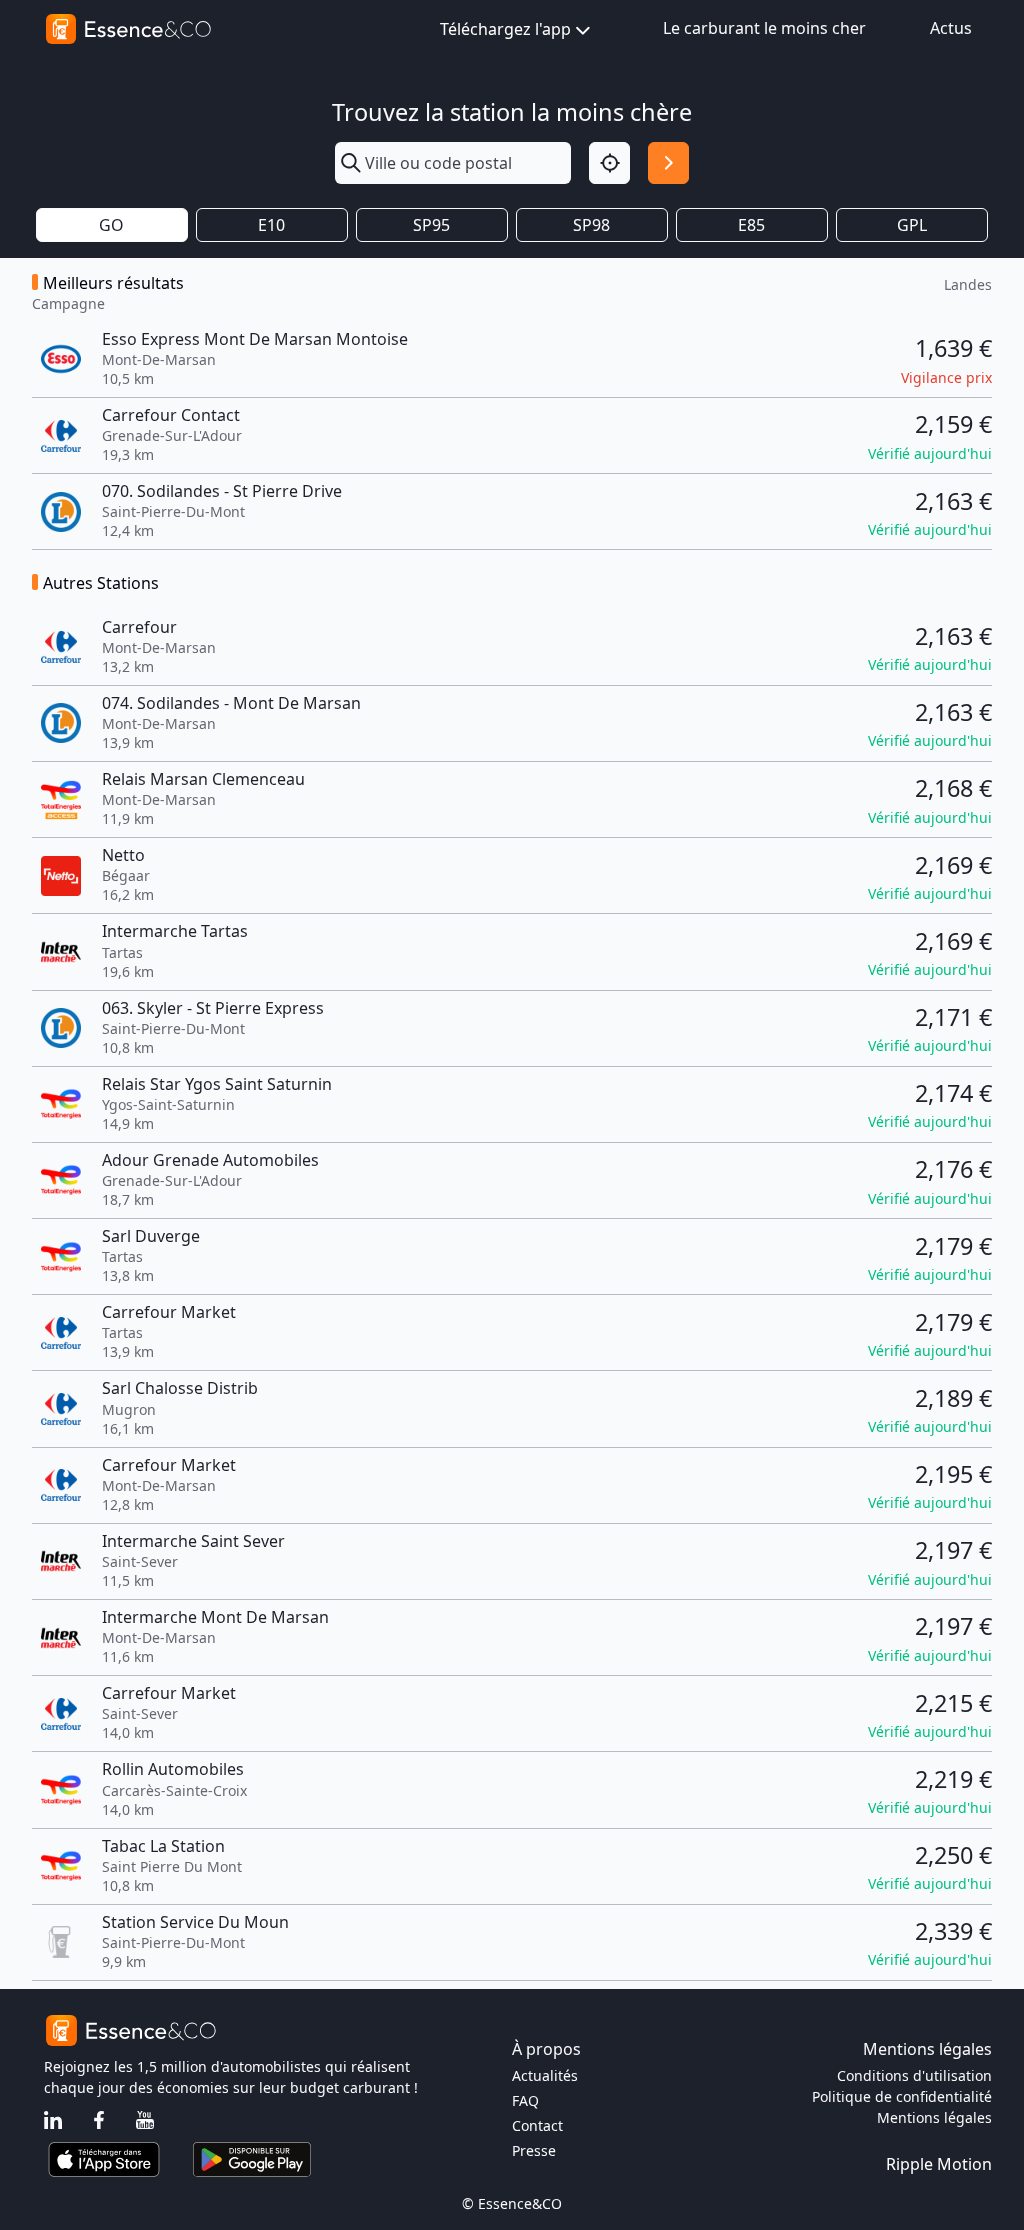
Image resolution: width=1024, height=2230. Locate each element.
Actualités (545, 2075)
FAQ (525, 2100)
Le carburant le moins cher (764, 28)
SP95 (431, 225)
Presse (534, 2150)
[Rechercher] (668, 162)
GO (111, 225)
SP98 (591, 225)
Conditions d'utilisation (914, 2075)
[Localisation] (609, 162)
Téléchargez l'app (505, 29)
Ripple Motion (939, 2164)
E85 (751, 225)
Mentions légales (934, 2117)
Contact (537, 2125)
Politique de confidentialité (902, 2096)
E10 (271, 225)
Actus (951, 28)
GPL (912, 225)
